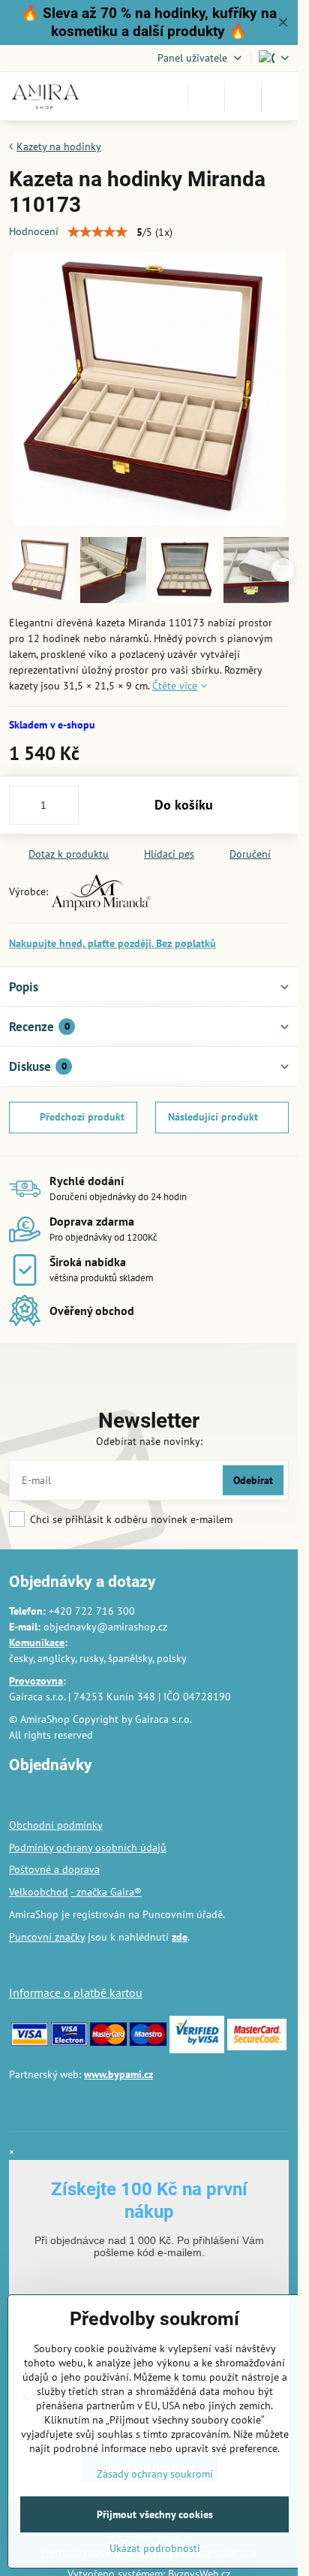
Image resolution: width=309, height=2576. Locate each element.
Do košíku (184, 805)
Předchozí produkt (82, 1117)
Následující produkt (213, 1117)
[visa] (30, 2042)
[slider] (97, 232)
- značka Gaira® (106, 1892)
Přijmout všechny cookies (155, 2514)
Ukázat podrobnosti (155, 2548)
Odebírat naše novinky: (149, 1441)
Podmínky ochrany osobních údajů (88, 1848)
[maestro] (148, 2042)
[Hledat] (206, 96)
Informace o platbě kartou (76, 1992)
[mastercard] (108, 2042)
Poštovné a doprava (54, 1869)
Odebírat (253, 1480)
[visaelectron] (69, 2042)
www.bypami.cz (118, 2074)
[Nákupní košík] (243, 96)
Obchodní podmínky (56, 1825)
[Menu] (280, 96)
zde (180, 1937)
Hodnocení (34, 231)
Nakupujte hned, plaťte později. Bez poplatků (112, 943)
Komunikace (37, 1642)
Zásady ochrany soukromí (155, 2474)
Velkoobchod (39, 1892)
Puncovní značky (47, 1937)
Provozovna (36, 1681)
